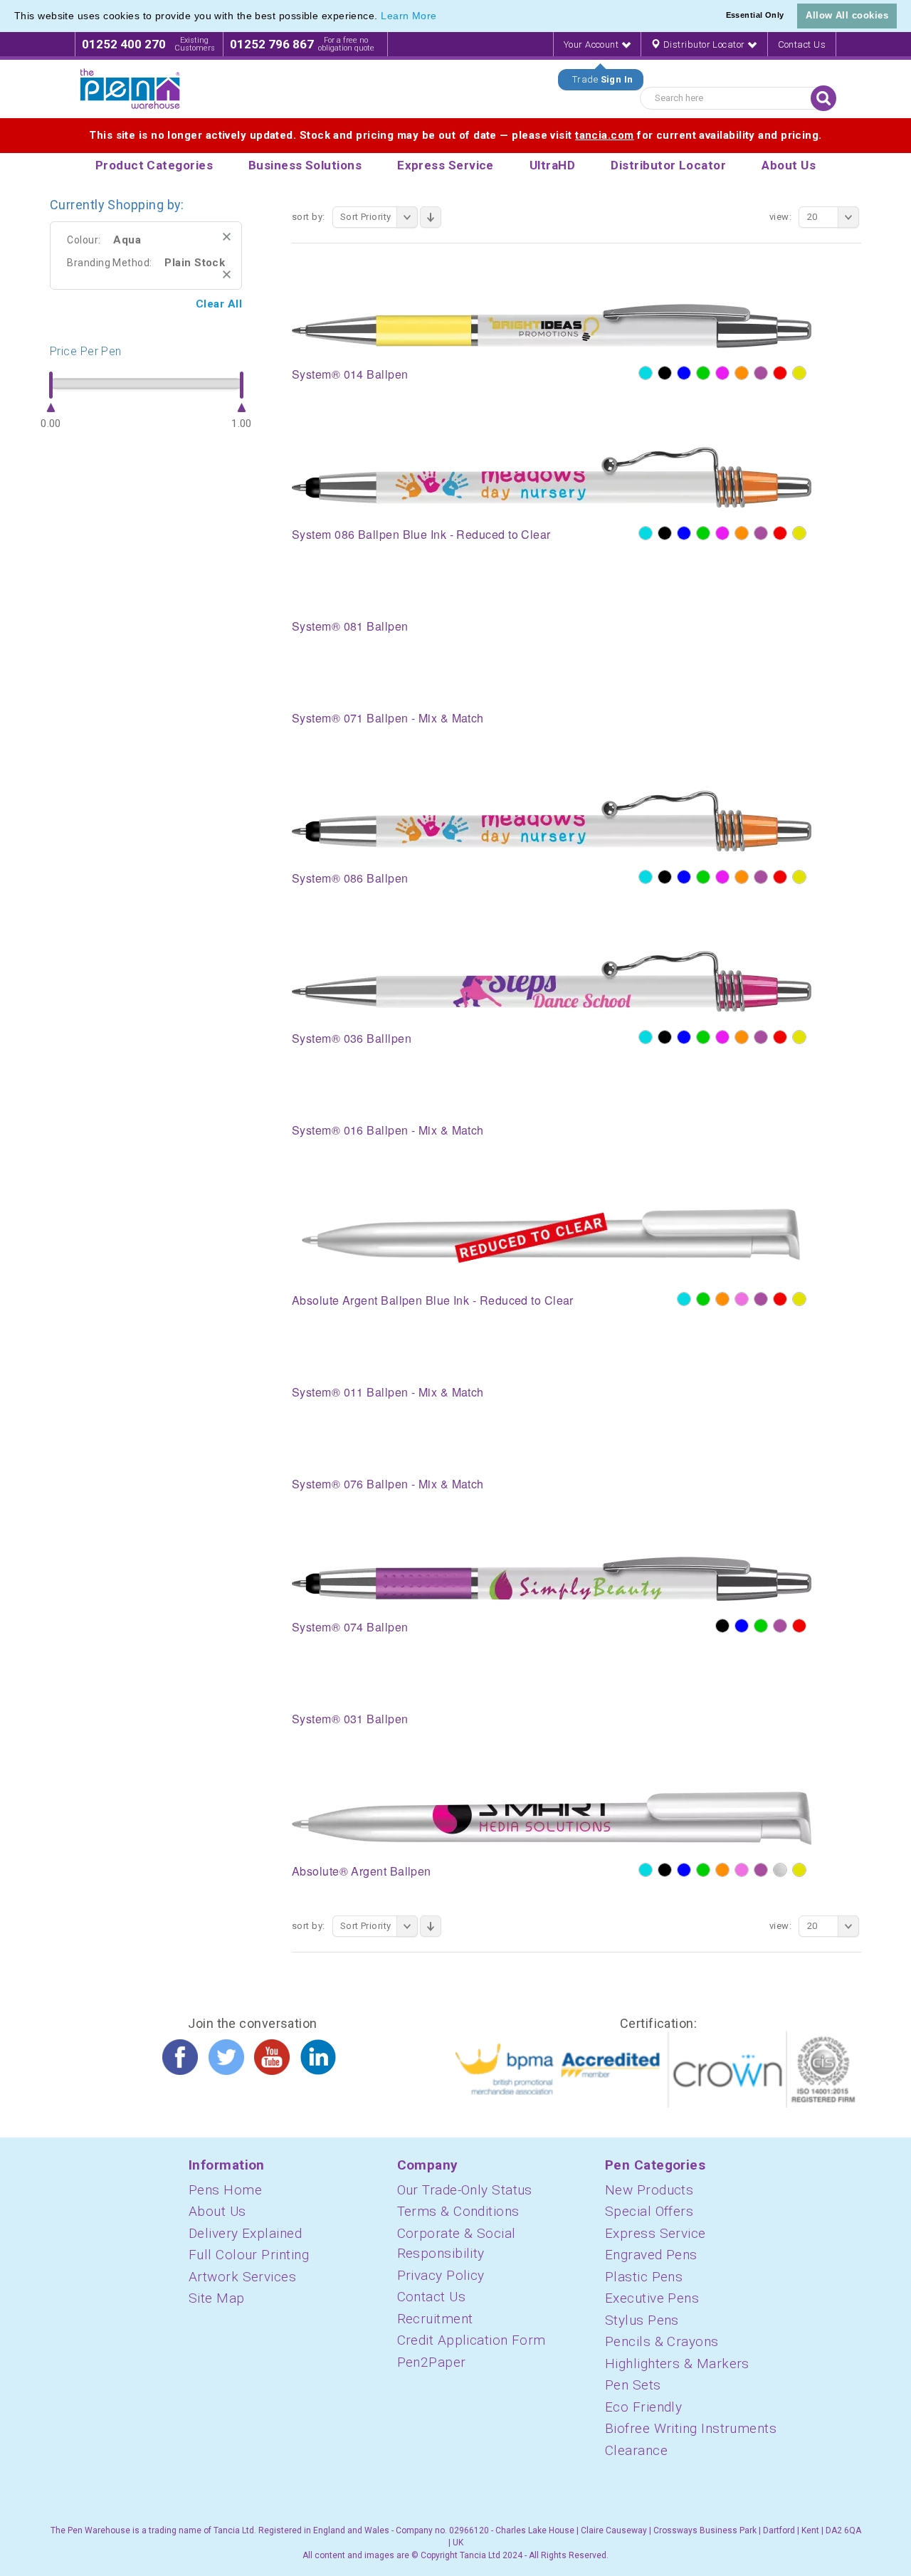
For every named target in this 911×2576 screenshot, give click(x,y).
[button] (442, 17)
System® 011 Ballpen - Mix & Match (388, 1392)
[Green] (703, 373)
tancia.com (605, 135)
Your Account (593, 44)
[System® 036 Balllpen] (552, 981)
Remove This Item (227, 237)
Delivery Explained (245, 2233)
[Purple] (761, 373)
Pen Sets (633, 2385)
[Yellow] (799, 373)
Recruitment (435, 2319)
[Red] (780, 373)
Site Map (217, 2298)
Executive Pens (652, 2298)
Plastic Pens (644, 2277)
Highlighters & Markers (677, 2364)
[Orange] (742, 373)
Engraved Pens (651, 2255)
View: (780, 217)
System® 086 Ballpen (350, 878)
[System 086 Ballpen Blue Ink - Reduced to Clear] (552, 477)
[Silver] (780, 1870)
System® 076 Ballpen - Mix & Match (388, 1484)
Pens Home (225, 2190)
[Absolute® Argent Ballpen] (552, 1818)
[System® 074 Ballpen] (552, 1578)
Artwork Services (242, 2277)
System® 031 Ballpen (350, 1719)
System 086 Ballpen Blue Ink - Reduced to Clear (421, 534)
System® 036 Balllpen (352, 1038)
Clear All (219, 304)
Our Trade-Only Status (465, 2190)
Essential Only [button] (755, 15)
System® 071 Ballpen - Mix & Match (388, 718)
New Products (649, 2190)
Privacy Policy (441, 2275)
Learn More (409, 16)
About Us (217, 2211)
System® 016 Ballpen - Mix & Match (388, 1130)
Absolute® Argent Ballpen (362, 1871)
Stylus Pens (642, 2320)
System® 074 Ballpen (350, 1627)
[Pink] (742, 1299)
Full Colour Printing (249, 2255)
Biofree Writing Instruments (691, 2428)
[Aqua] (646, 373)
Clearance (636, 2450)
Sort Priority (366, 217)
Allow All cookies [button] (847, 15)
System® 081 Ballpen (350, 626)
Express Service (655, 2233)
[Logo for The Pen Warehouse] (130, 89)
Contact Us (802, 44)
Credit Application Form (472, 2340)
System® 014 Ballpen (350, 374)
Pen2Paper (432, 2362)
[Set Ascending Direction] (431, 217)
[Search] (823, 98)
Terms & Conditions (458, 2211)
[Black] (665, 373)
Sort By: (309, 217)
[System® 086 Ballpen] (552, 821)
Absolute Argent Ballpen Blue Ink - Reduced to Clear (433, 1300)
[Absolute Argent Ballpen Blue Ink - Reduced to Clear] (552, 1238)
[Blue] (684, 373)
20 (812, 217)
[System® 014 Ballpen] (552, 325)
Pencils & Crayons (662, 2341)
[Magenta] (722, 373)
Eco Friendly (643, 2407)
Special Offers (649, 2211)
